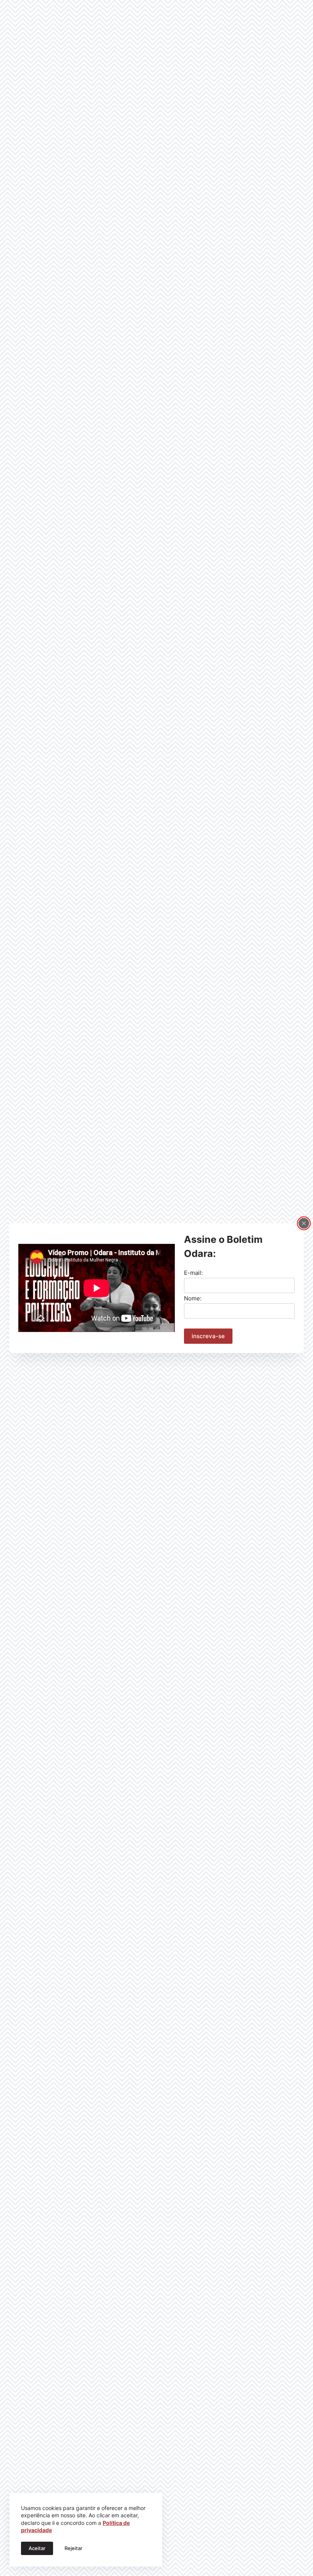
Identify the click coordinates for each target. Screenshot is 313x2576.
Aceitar (37, 2548)
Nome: (193, 1298)
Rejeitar (73, 2548)
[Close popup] (304, 1223)
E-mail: (193, 1273)
